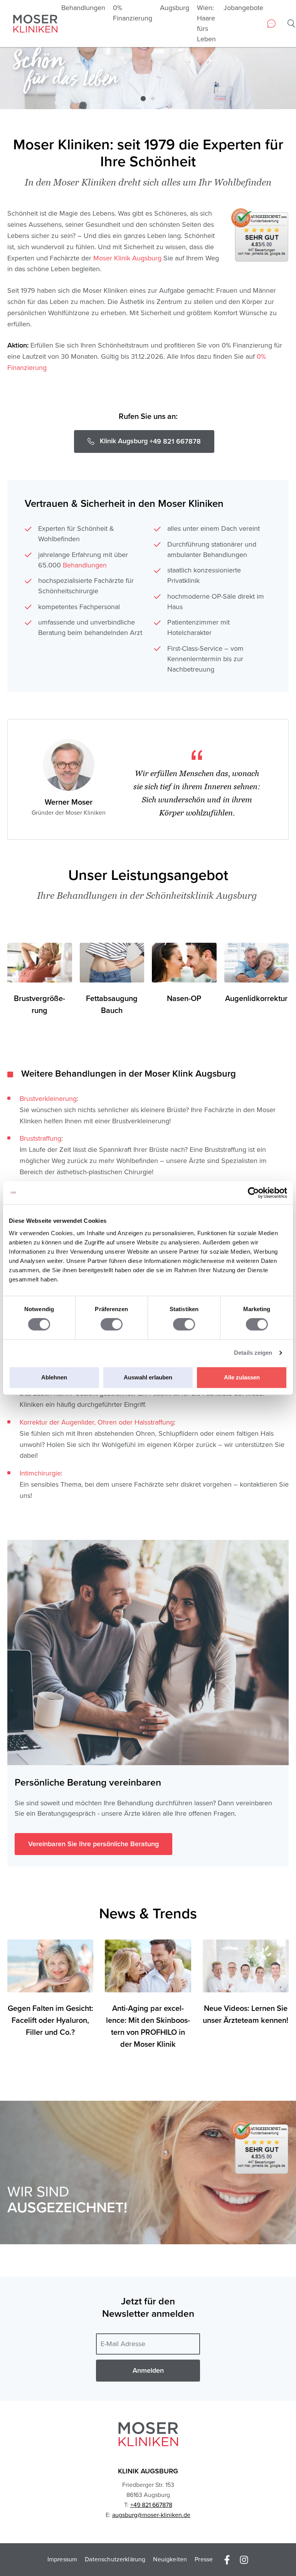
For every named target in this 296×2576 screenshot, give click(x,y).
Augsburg (175, 8)
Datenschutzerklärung (115, 2559)
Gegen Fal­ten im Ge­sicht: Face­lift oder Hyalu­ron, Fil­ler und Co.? (50, 2021)
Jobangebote (243, 8)
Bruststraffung (40, 1138)
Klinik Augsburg (148, 2471)
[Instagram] (244, 2559)
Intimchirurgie (40, 1473)
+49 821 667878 (151, 2505)
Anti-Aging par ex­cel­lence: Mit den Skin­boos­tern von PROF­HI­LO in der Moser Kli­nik (148, 2027)
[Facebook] (227, 2559)
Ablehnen (54, 1377)
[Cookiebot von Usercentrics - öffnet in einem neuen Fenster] (253, 1193)
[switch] (112, 1324)
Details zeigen (253, 1353)
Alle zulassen (242, 1377)
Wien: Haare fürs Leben (206, 23)
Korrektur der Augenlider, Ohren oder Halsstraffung (97, 1422)
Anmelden (148, 2370)
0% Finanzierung (133, 13)
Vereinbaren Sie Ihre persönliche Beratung (93, 1844)
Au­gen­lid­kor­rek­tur (256, 999)
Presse (204, 2559)
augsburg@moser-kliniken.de (151, 2515)
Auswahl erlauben (148, 1377)
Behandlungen (83, 8)
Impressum (62, 2559)
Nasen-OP (184, 999)
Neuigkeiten (170, 2559)
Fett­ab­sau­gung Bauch (112, 1005)
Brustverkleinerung (48, 1099)
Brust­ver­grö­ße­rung (40, 1005)
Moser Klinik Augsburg (127, 258)
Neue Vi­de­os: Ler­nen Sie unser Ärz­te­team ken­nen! (246, 2015)
